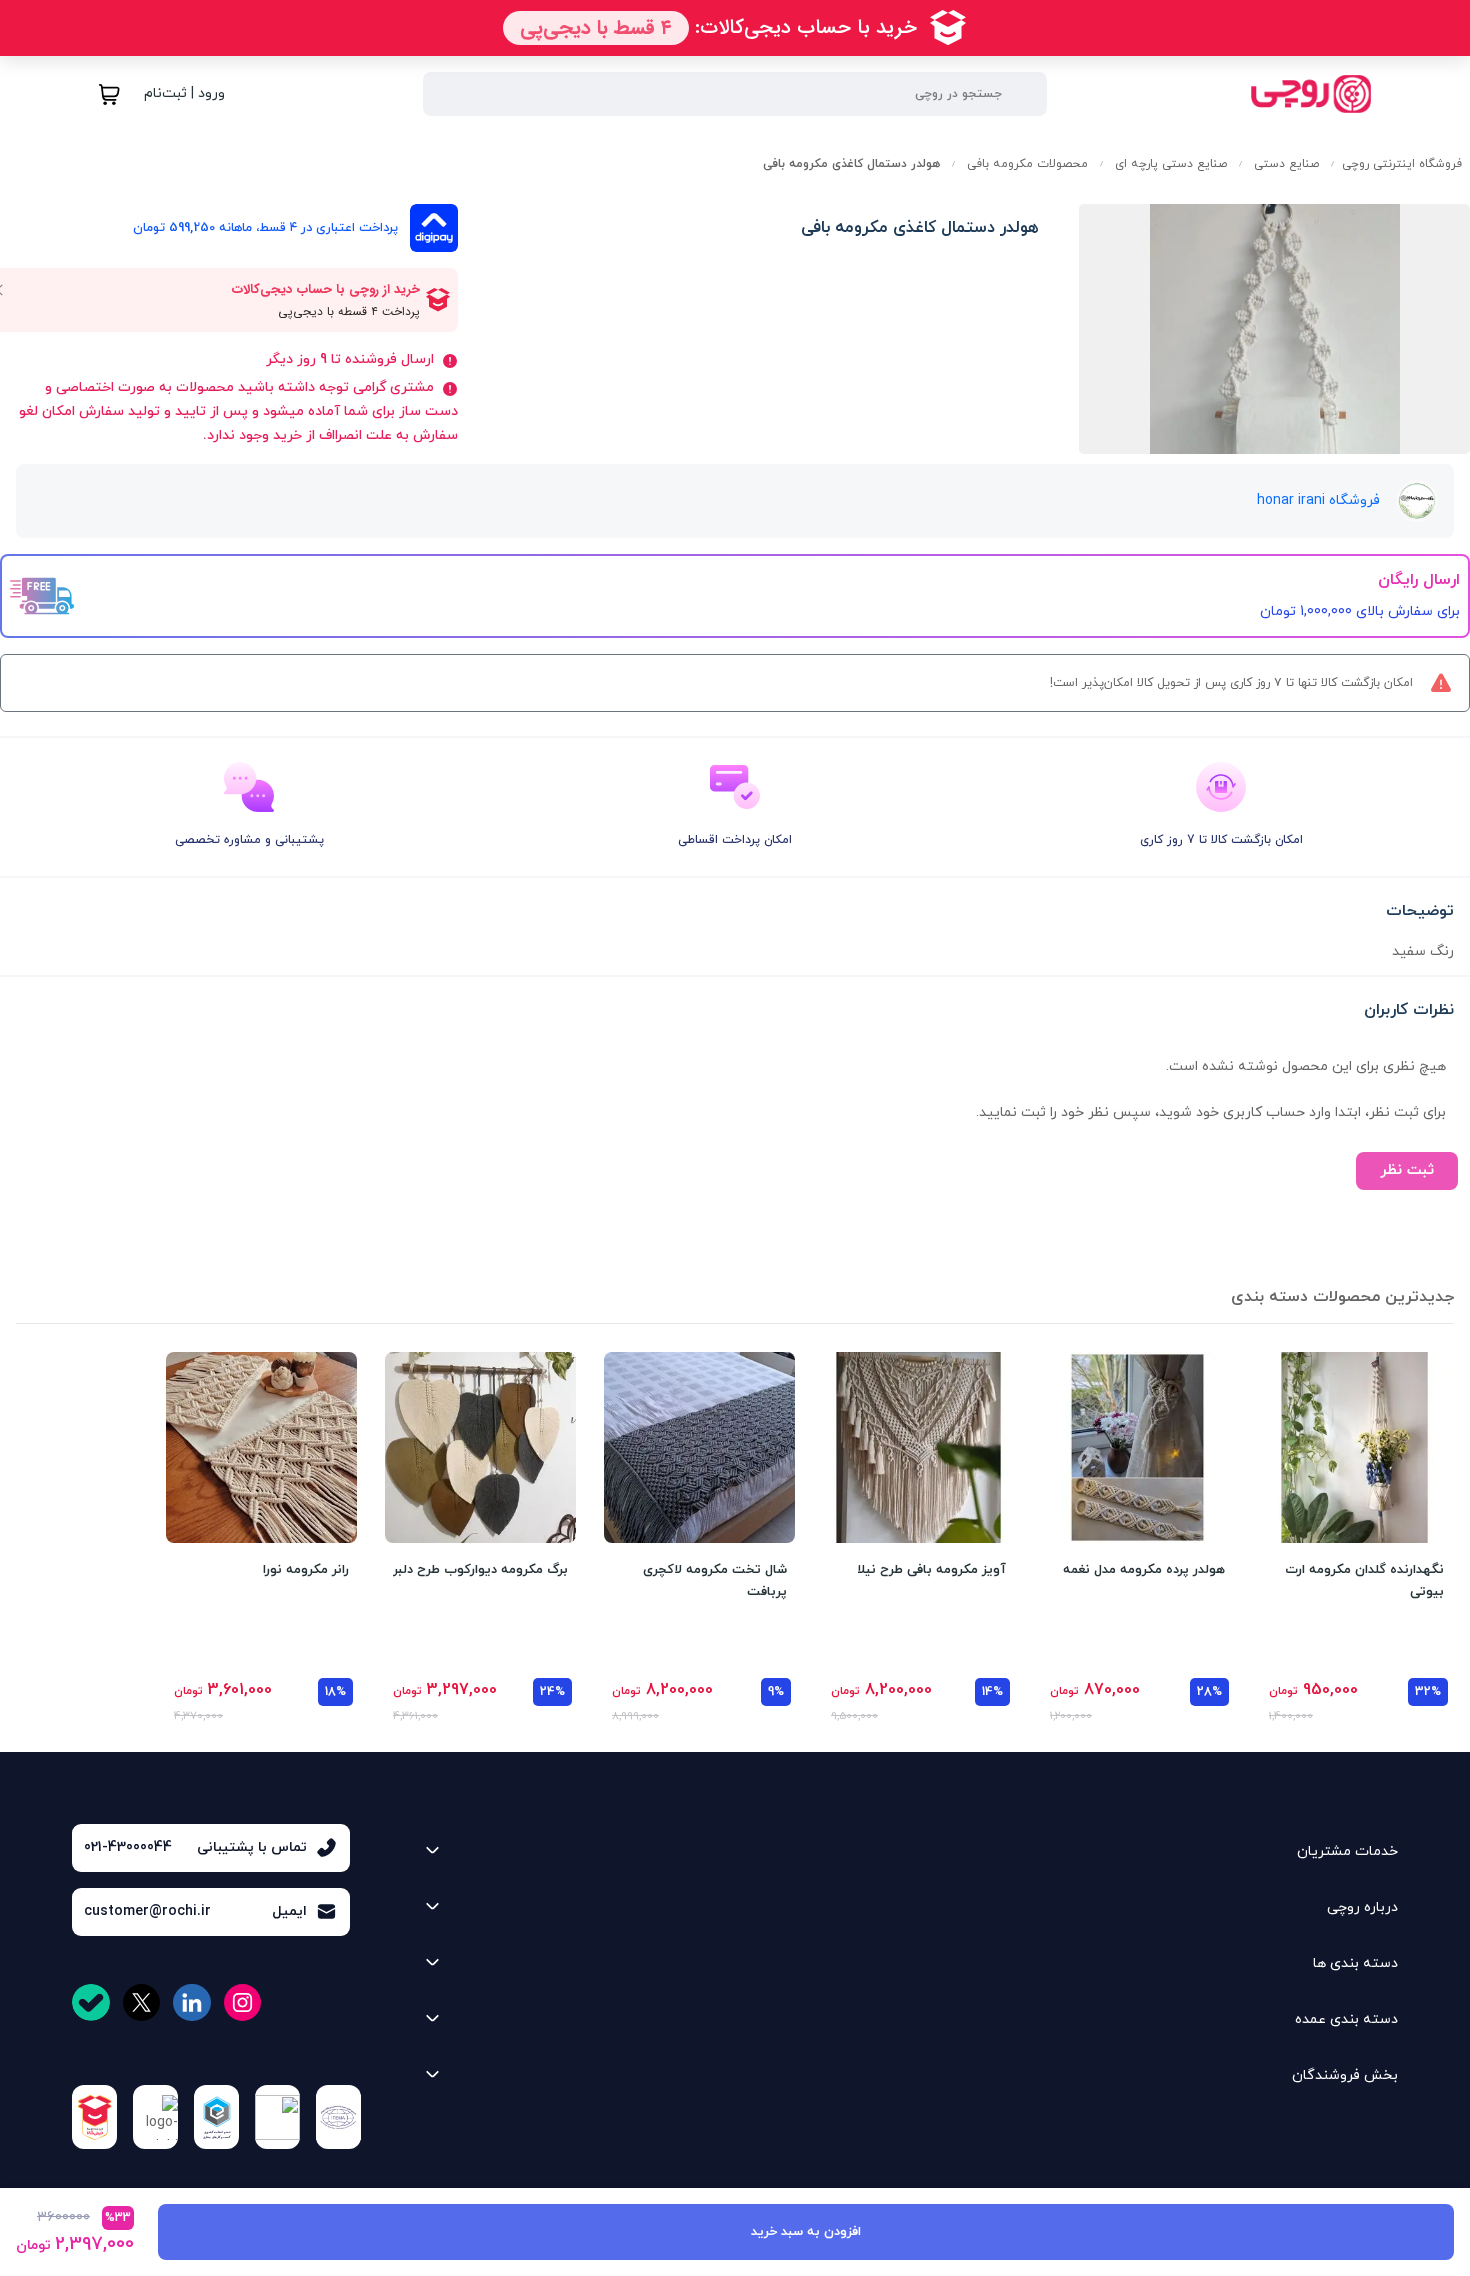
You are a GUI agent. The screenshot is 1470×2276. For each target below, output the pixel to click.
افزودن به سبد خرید (806, 2232)
